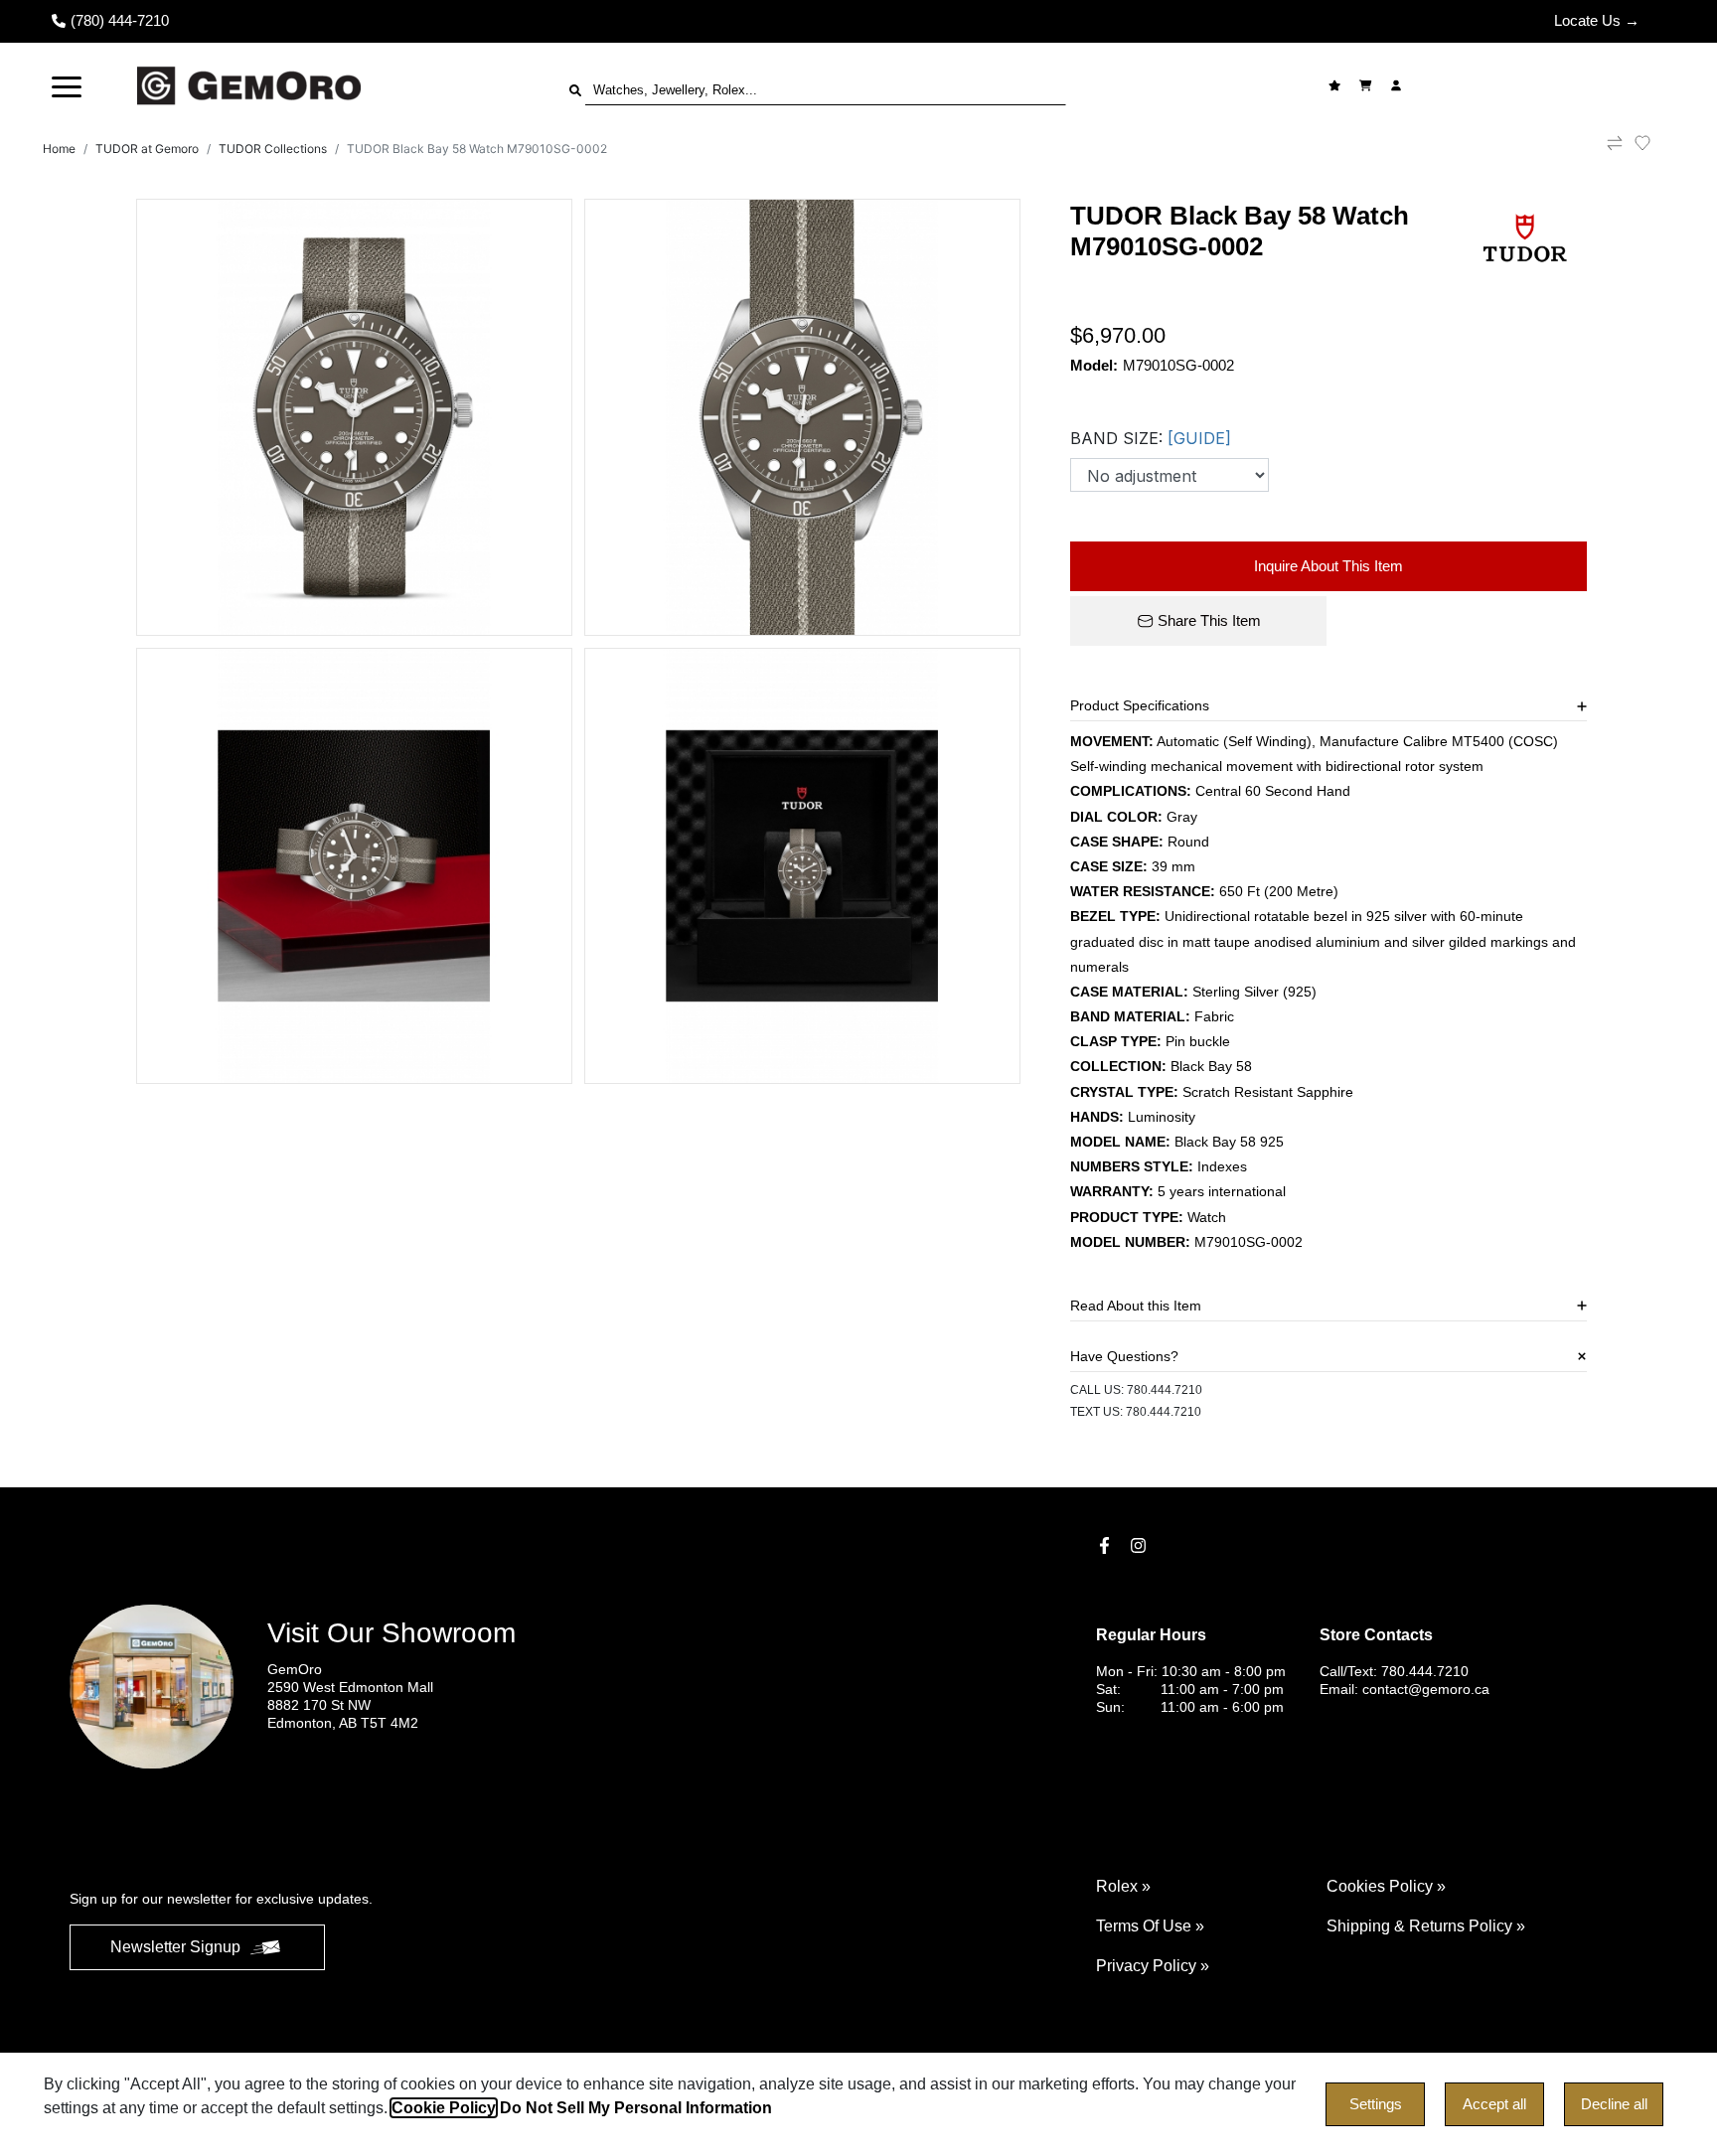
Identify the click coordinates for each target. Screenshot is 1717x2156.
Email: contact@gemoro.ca (1405, 1689)
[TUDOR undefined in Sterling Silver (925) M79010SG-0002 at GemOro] (354, 417)
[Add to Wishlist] (1654, 143)
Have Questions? (1124, 1356)
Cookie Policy (444, 2108)
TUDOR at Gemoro (147, 149)
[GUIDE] (1199, 438)
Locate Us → (1597, 20)
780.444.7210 (1165, 1390)
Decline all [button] (1614, 2104)
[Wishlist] (1337, 85)
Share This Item (1209, 620)
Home (59, 149)
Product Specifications (1140, 705)
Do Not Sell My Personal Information (636, 2108)
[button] (67, 85)
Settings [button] (1376, 2104)
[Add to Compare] (1615, 149)
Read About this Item (1136, 1306)
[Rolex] (1571, 85)
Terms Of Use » (1150, 1926)
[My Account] (1399, 85)
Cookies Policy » (1386, 1886)
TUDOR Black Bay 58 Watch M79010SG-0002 (477, 149)
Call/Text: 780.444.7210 (1394, 1671)
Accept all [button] (1494, 2104)
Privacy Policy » (1153, 1966)
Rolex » (1123, 1886)
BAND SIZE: (1151, 438)
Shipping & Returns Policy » (1426, 1926)
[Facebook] (1107, 1545)
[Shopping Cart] (1368, 85)
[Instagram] (1141, 1545)
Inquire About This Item (1328, 566)
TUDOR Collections (273, 149)
